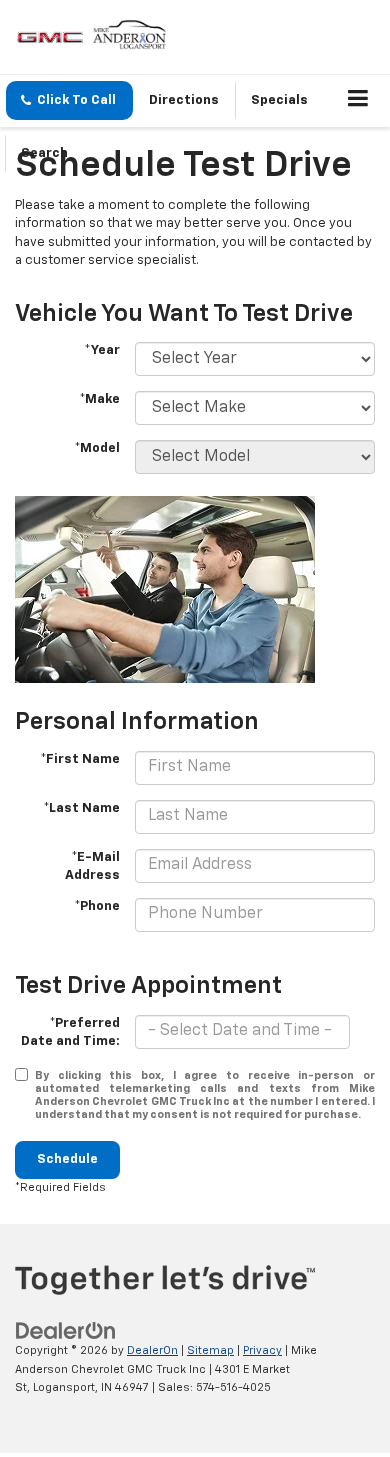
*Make (99, 399)
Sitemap (210, 1350)
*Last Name (81, 808)
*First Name (80, 759)
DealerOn (152, 1350)
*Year (102, 350)
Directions (184, 100)
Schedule (67, 1159)
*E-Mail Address (92, 867)
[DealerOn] (66, 1331)
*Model (97, 448)
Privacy (262, 1350)
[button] (69, 100)
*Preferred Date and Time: (70, 1033)
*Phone (97, 906)
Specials (279, 100)
